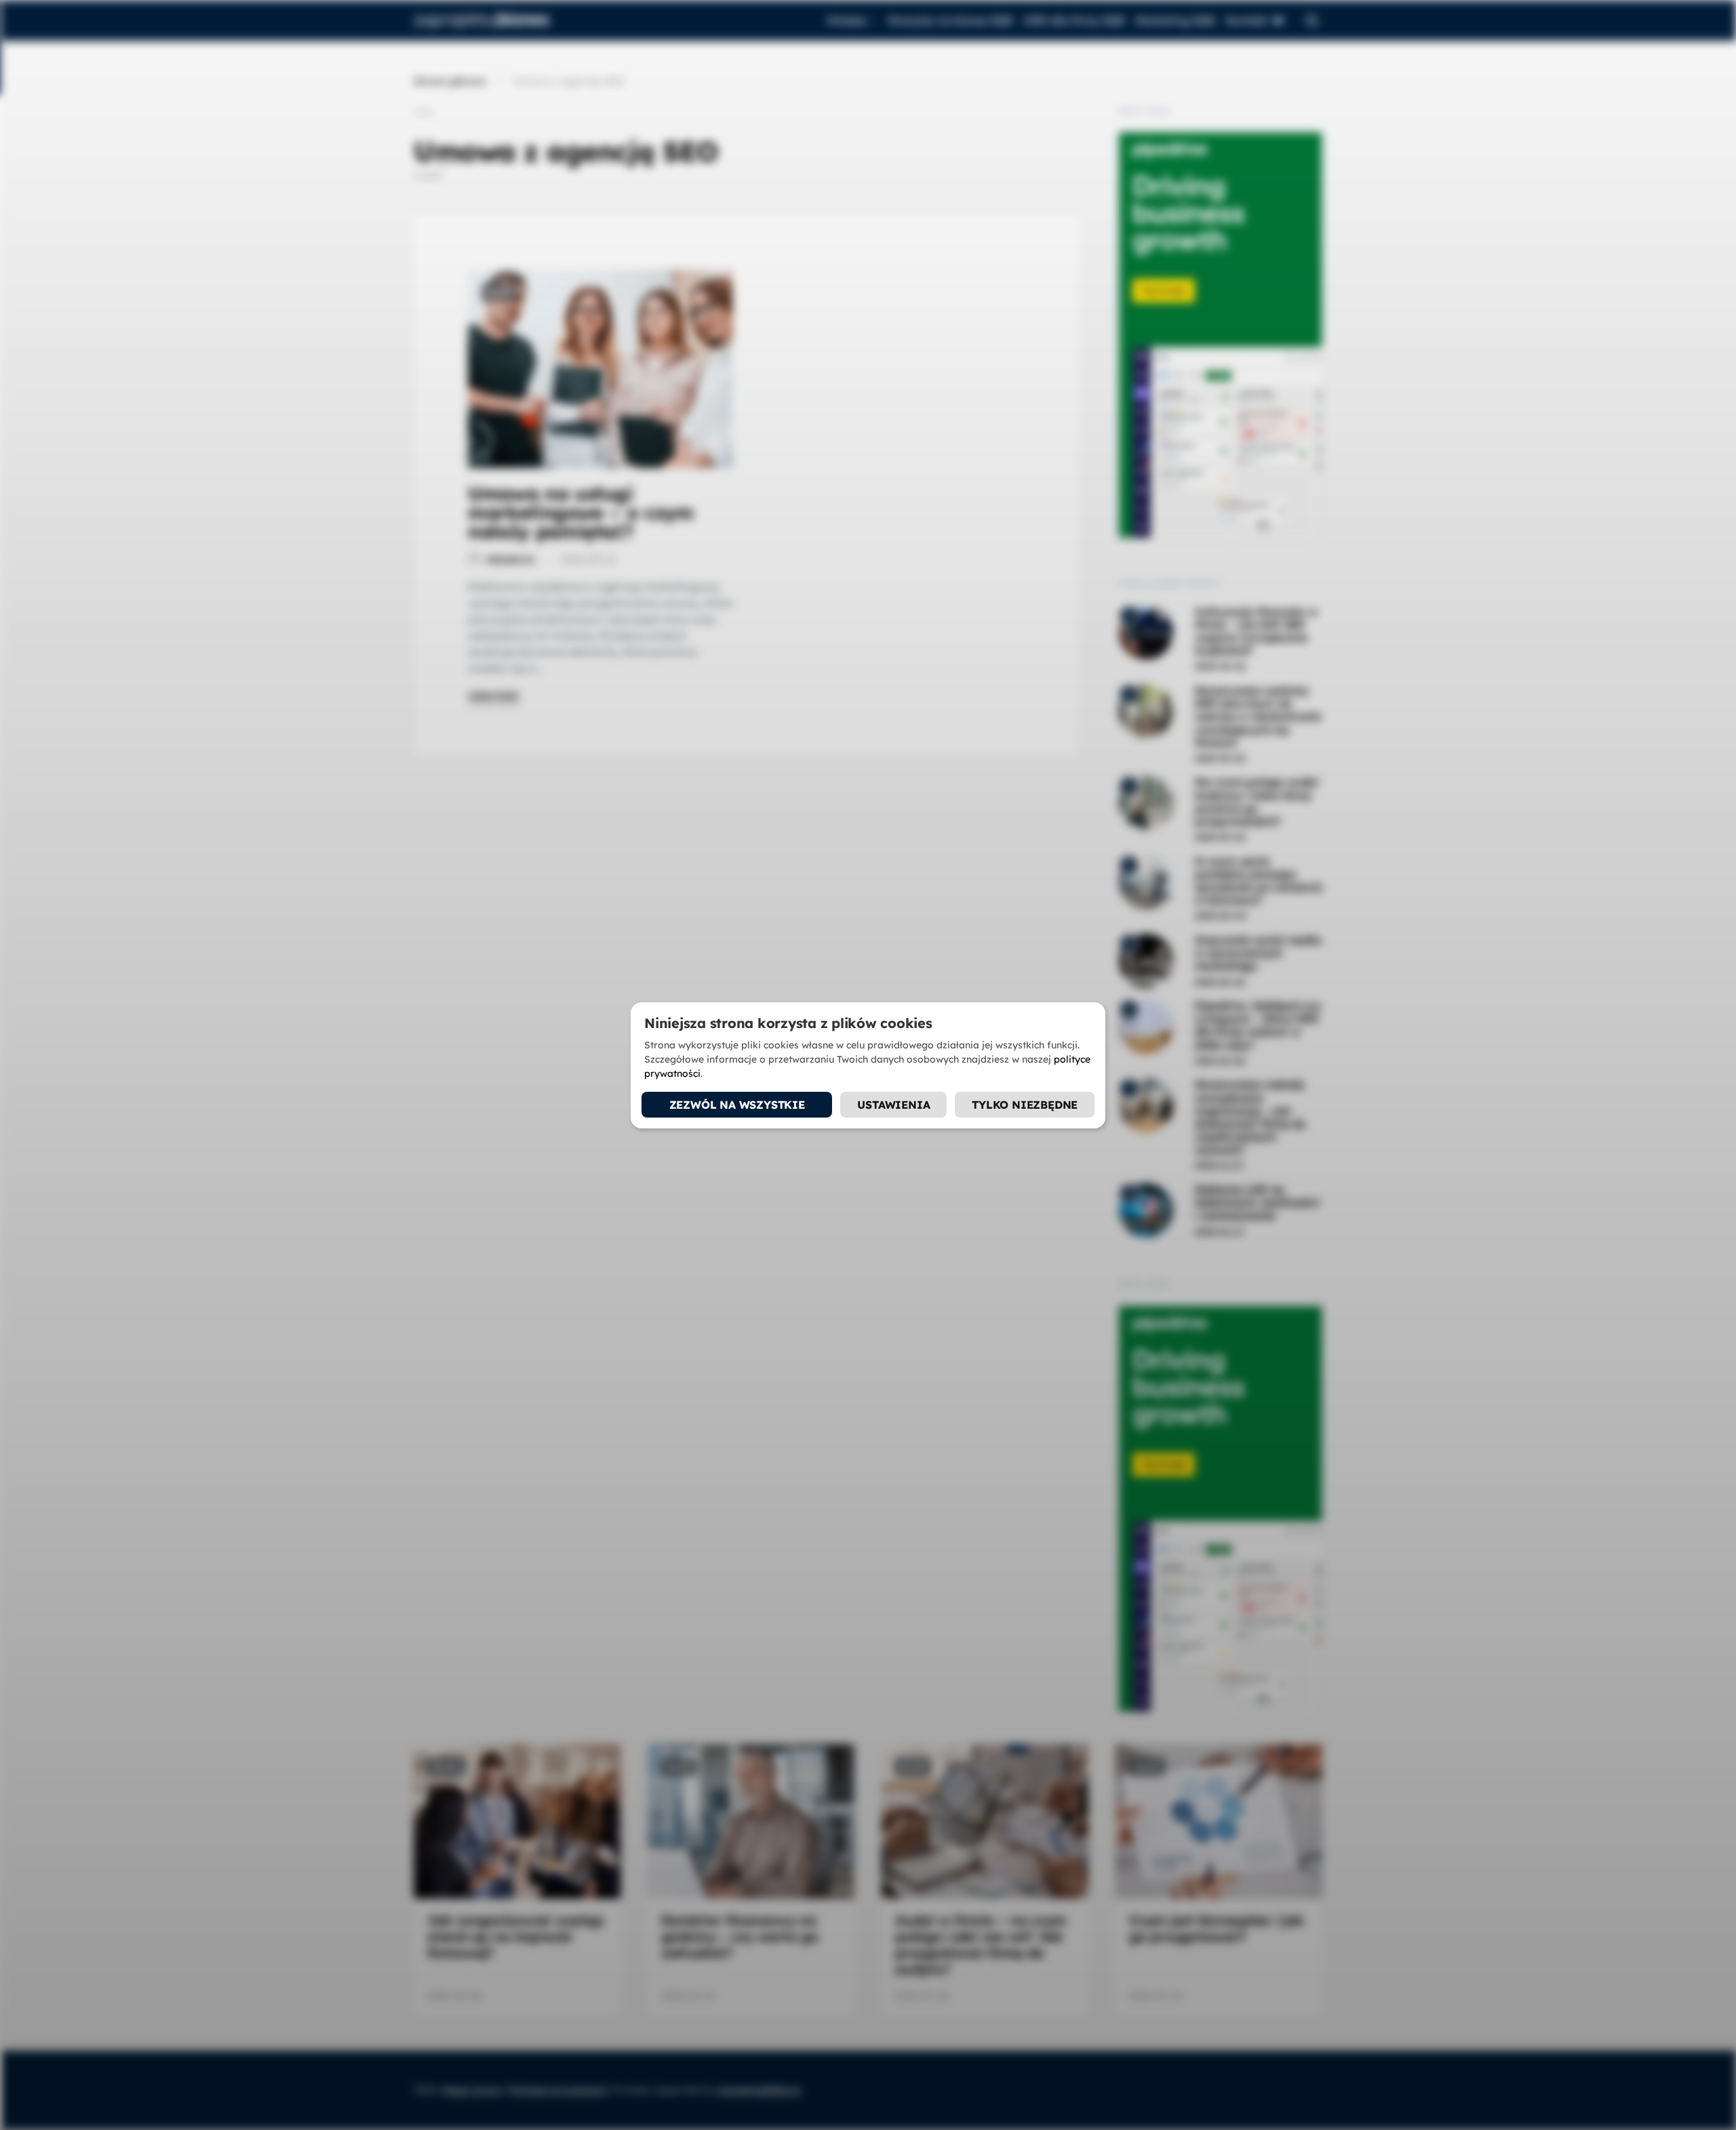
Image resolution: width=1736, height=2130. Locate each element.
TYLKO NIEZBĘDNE (1025, 1105)
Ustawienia (893, 1105)
